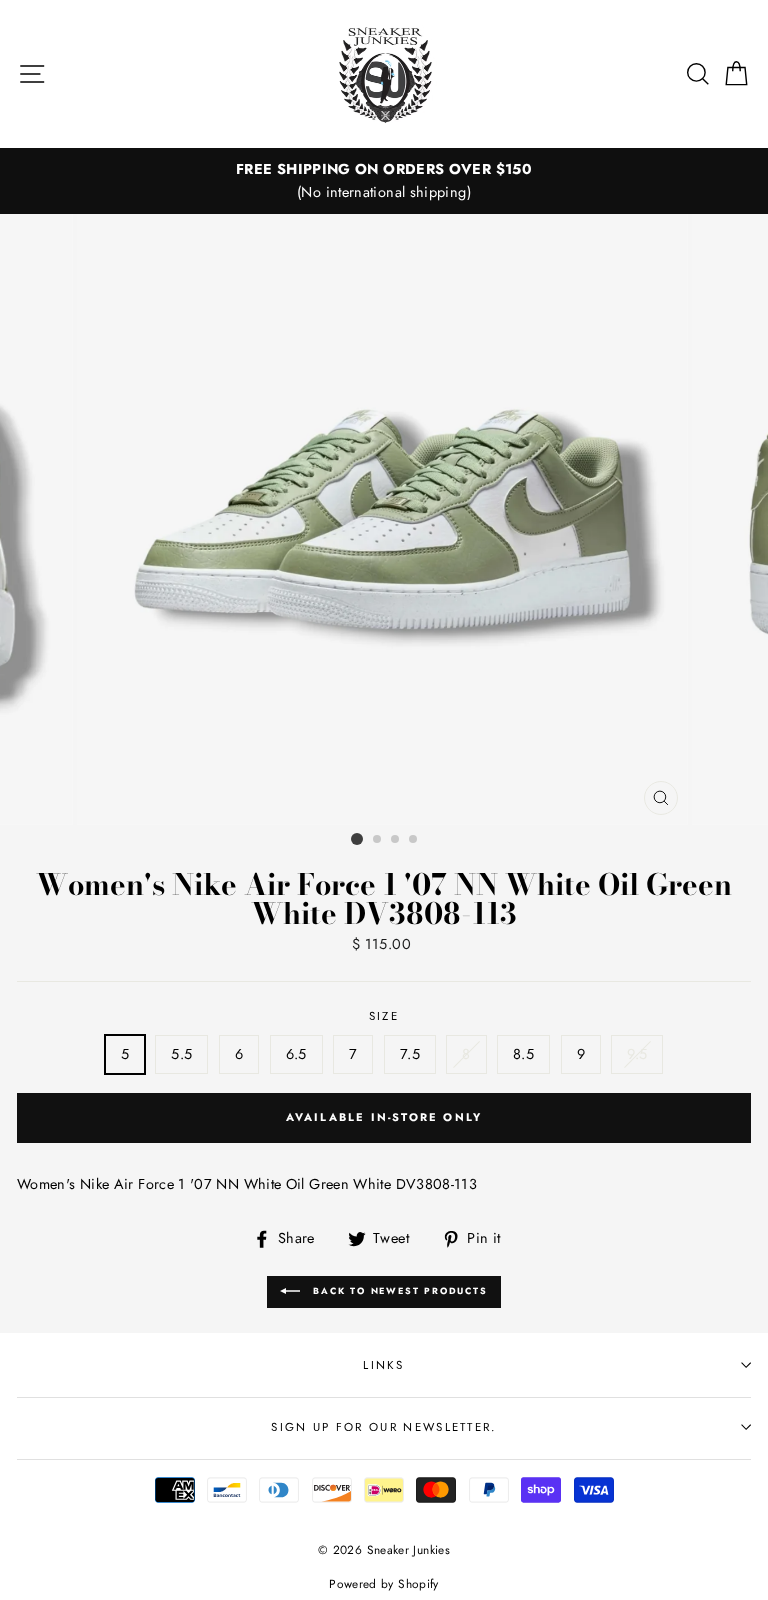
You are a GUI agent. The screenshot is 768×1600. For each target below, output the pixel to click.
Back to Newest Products (397, 1290)
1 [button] (357, 839)
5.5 (181, 1054)
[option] (384, 181)
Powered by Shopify (384, 1583)
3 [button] (396, 840)
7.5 (410, 1054)
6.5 (296, 1054)
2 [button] (378, 840)
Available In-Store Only (384, 1117)
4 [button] (414, 840)
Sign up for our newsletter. (383, 1427)
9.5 (637, 1054)
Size (384, 1016)
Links (384, 1365)
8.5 (523, 1054)
